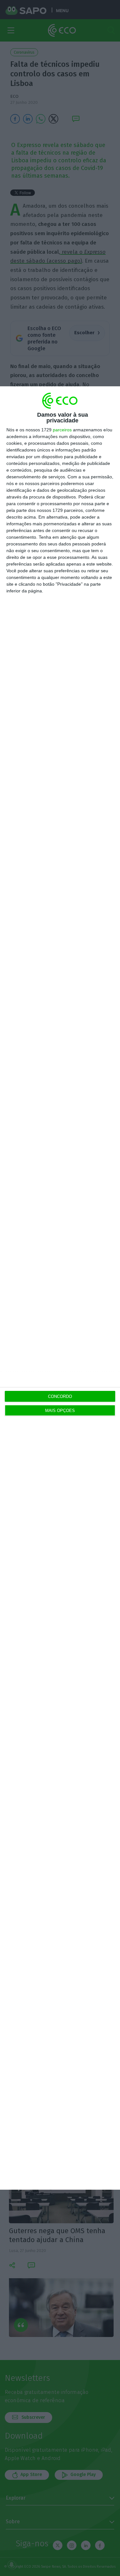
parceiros (62, 430)
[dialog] (60, 1288)
